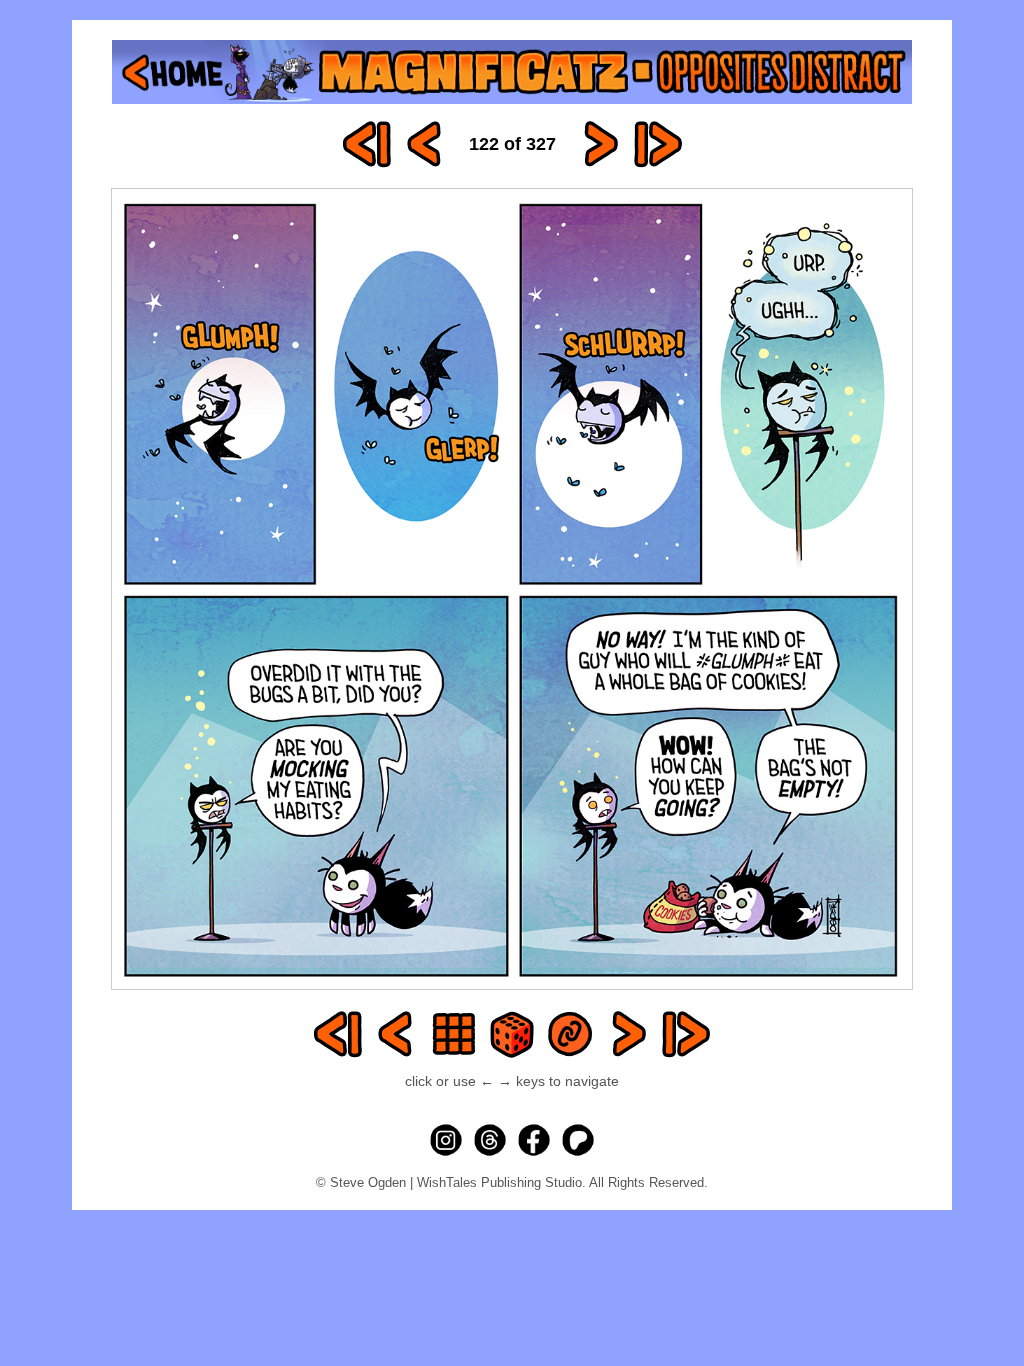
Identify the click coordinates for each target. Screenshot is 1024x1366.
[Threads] (490, 1140)
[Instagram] (446, 1140)
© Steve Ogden (361, 1182)
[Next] (600, 144)
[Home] (512, 72)
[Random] (512, 1034)
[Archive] (454, 1034)
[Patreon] (578, 1140)
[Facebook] (534, 1140)
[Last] (658, 144)
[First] (367, 144)
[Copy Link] (570, 1034)
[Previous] (425, 144)
